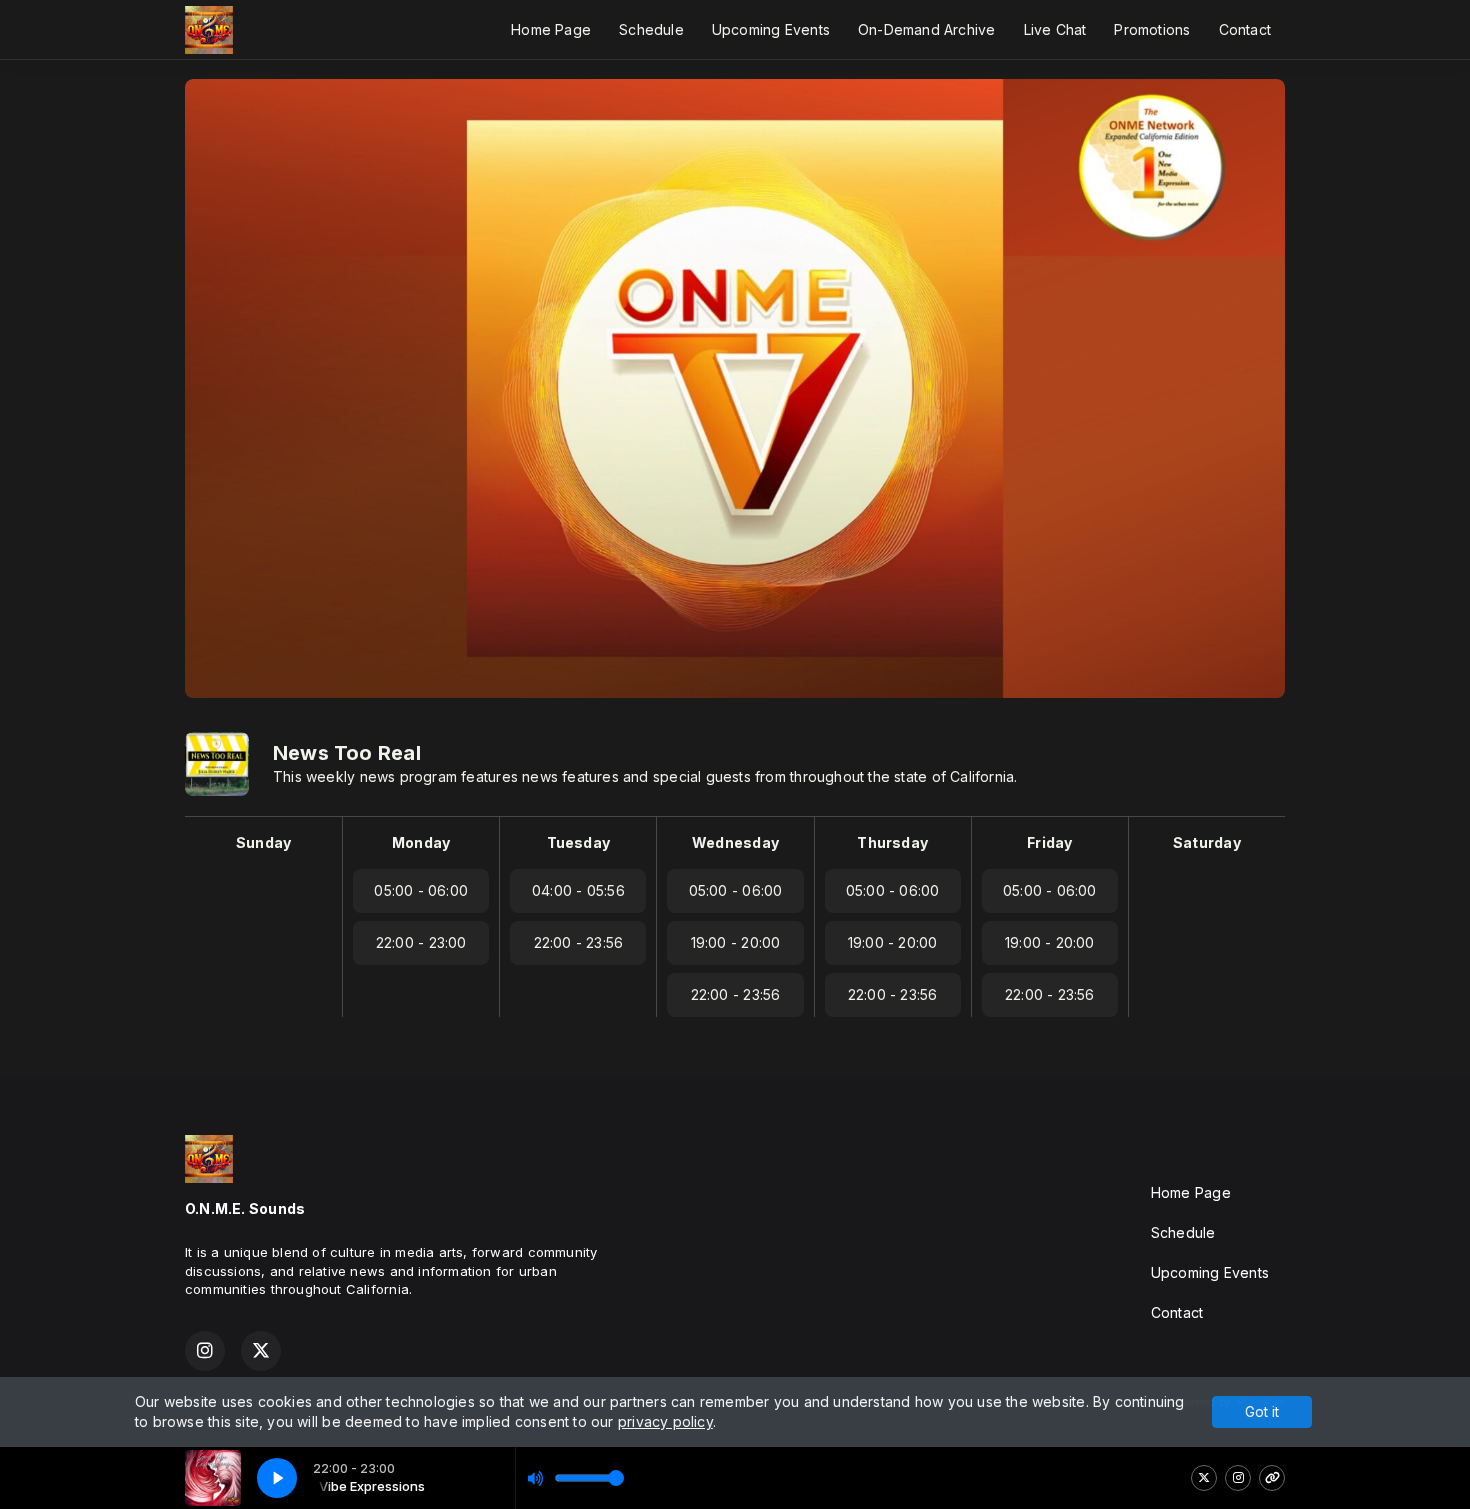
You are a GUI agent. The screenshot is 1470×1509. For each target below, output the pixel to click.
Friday (1049, 842)
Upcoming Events (771, 29)
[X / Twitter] (1204, 1478)
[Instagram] (1238, 1478)
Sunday (263, 842)
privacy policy (665, 1421)
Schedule (651, 29)
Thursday (892, 842)
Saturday (1207, 842)
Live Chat (1055, 29)
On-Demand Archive (927, 29)
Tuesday (578, 842)
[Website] (1272, 1478)
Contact (1245, 29)
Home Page (551, 29)
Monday (421, 842)
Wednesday (735, 842)
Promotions (1152, 29)
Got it (1262, 1411)
